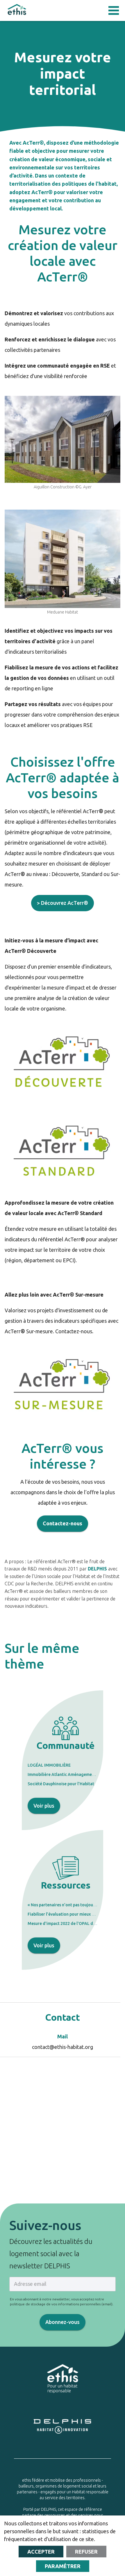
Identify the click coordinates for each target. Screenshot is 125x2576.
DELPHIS (97, 1569)
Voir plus (44, 1806)
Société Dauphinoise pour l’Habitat (61, 1784)
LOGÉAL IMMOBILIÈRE (49, 1765)
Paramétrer (63, 2566)
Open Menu (114, 10)
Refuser (86, 2552)
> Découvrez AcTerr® (63, 903)
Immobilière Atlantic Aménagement (62, 1774)
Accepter (41, 2552)
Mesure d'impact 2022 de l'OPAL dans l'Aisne (70, 1923)
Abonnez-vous (63, 2322)
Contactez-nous (63, 1523)
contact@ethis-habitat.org (63, 2047)
